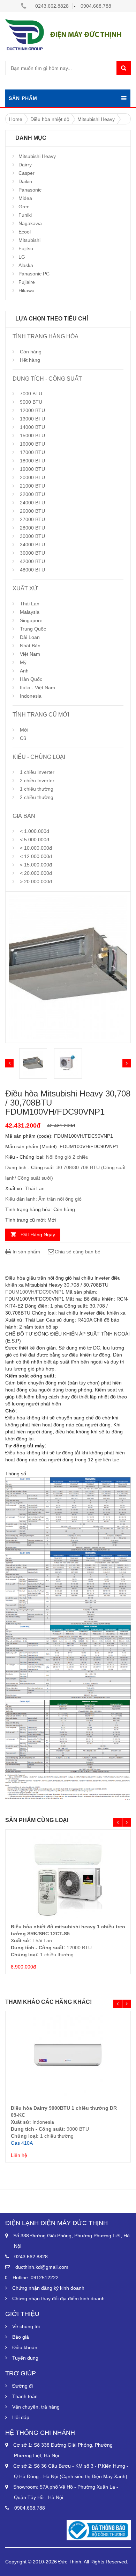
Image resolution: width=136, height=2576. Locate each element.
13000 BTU (32, 419)
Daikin (25, 181)
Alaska (26, 265)
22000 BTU (32, 494)
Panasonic (30, 190)
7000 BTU (31, 394)
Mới (24, 730)
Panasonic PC (34, 274)
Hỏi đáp (21, 2417)
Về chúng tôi (26, 2326)
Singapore (31, 620)
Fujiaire (27, 282)
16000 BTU (32, 444)
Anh (24, 671)
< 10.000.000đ (36, 848)
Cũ (23, 738)
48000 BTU (32, 570)
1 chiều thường (37, 789)
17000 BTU (32, 452)
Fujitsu (26, 249)
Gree (24, 207)
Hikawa (27, 290)
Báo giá (21, 2337)
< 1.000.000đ (35, 831)
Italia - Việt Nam (37, 688)
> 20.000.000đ (36, 882)
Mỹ (23, 662)
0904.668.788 (96, 6)
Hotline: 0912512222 (36, 2278)
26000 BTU (32, 511)
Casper (27, 173)
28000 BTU (32, 528)
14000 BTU (32, 427)
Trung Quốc (33, 629)
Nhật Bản (30, 646)
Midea (25, 198)
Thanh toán (25, 2396)
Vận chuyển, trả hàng (36, 2407)
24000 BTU (32, 503)
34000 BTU (32, 545)
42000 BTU (32, 561)
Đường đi (22, 2386)
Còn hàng (31, 352)
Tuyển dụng (25, 2358)
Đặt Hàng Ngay (38, 1235)
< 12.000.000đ (36, 856)
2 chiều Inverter (37, 780)
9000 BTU (31, 402)
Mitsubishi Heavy (37, 156)
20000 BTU (32, 477)
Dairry (25, 165)
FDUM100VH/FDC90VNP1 (35, 1292)
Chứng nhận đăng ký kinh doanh (48, 2288)
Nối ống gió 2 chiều (67, 1157)
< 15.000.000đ (36, 865)
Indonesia (31, 696)
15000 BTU (32, 436)
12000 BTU (32, 410)
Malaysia (30, 612)
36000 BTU (32, 553)
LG (22, 257)
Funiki (25, 215)
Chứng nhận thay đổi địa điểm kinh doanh (58, 2298)
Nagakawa (30, 223)
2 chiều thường (37, 797)
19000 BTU (32, 469)
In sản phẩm (26, 1252)
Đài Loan (30, 637)
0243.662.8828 (52, 6)
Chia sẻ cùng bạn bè (78, 1252)
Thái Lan (30, 604)
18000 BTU (32, 461)
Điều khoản (25, 2347)
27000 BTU (32, 519)
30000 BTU (32, 536)
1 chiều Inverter (37, 772)
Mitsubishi (29, 240)
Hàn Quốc (31, 679)
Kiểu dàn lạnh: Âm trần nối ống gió (43, 1199)
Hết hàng (30, 360)
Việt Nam (30, 654)
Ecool (25, 232)
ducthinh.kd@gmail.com (42, 2267)
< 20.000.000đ (36, 873)
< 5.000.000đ (35, 840)
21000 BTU (32, 486)
